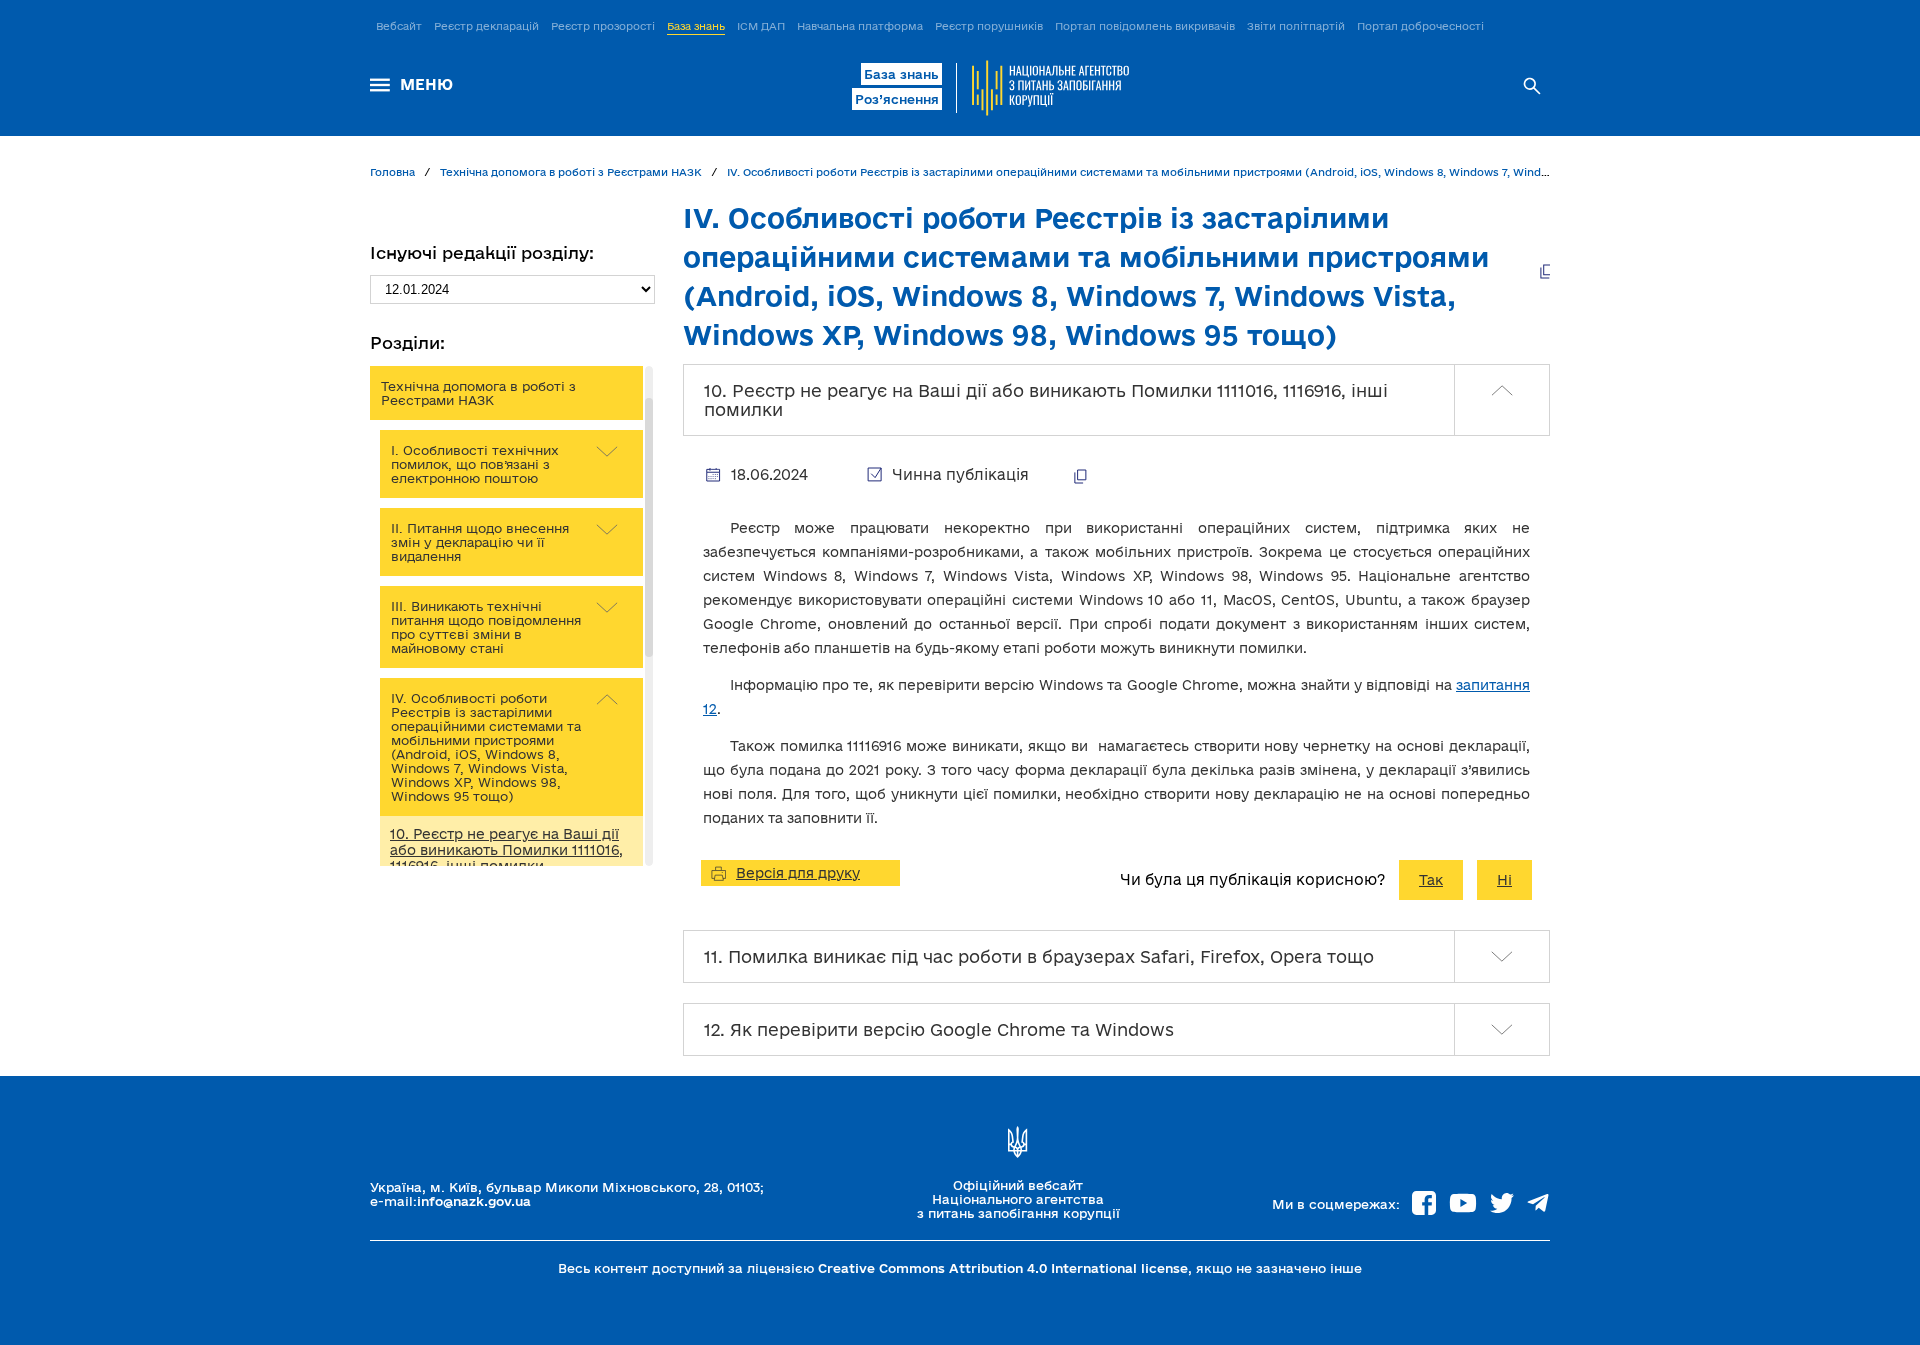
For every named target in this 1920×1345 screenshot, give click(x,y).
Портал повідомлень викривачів (1145, 26)
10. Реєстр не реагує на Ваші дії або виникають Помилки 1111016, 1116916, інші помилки (506, 850)
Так (1431, 880)
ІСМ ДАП (761, 26)
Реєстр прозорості (603, 26)
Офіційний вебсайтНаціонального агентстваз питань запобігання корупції (1018, 1199)
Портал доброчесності (1420, 26)
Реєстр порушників (989, 26)
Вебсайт (399, 26)
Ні (1504, 880)
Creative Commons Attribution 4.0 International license (1003, 1268)
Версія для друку (798, 873)
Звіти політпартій (1296, 26)
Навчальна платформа (860, 26)
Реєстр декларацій (486, 26)
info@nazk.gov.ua (474, 1201)
